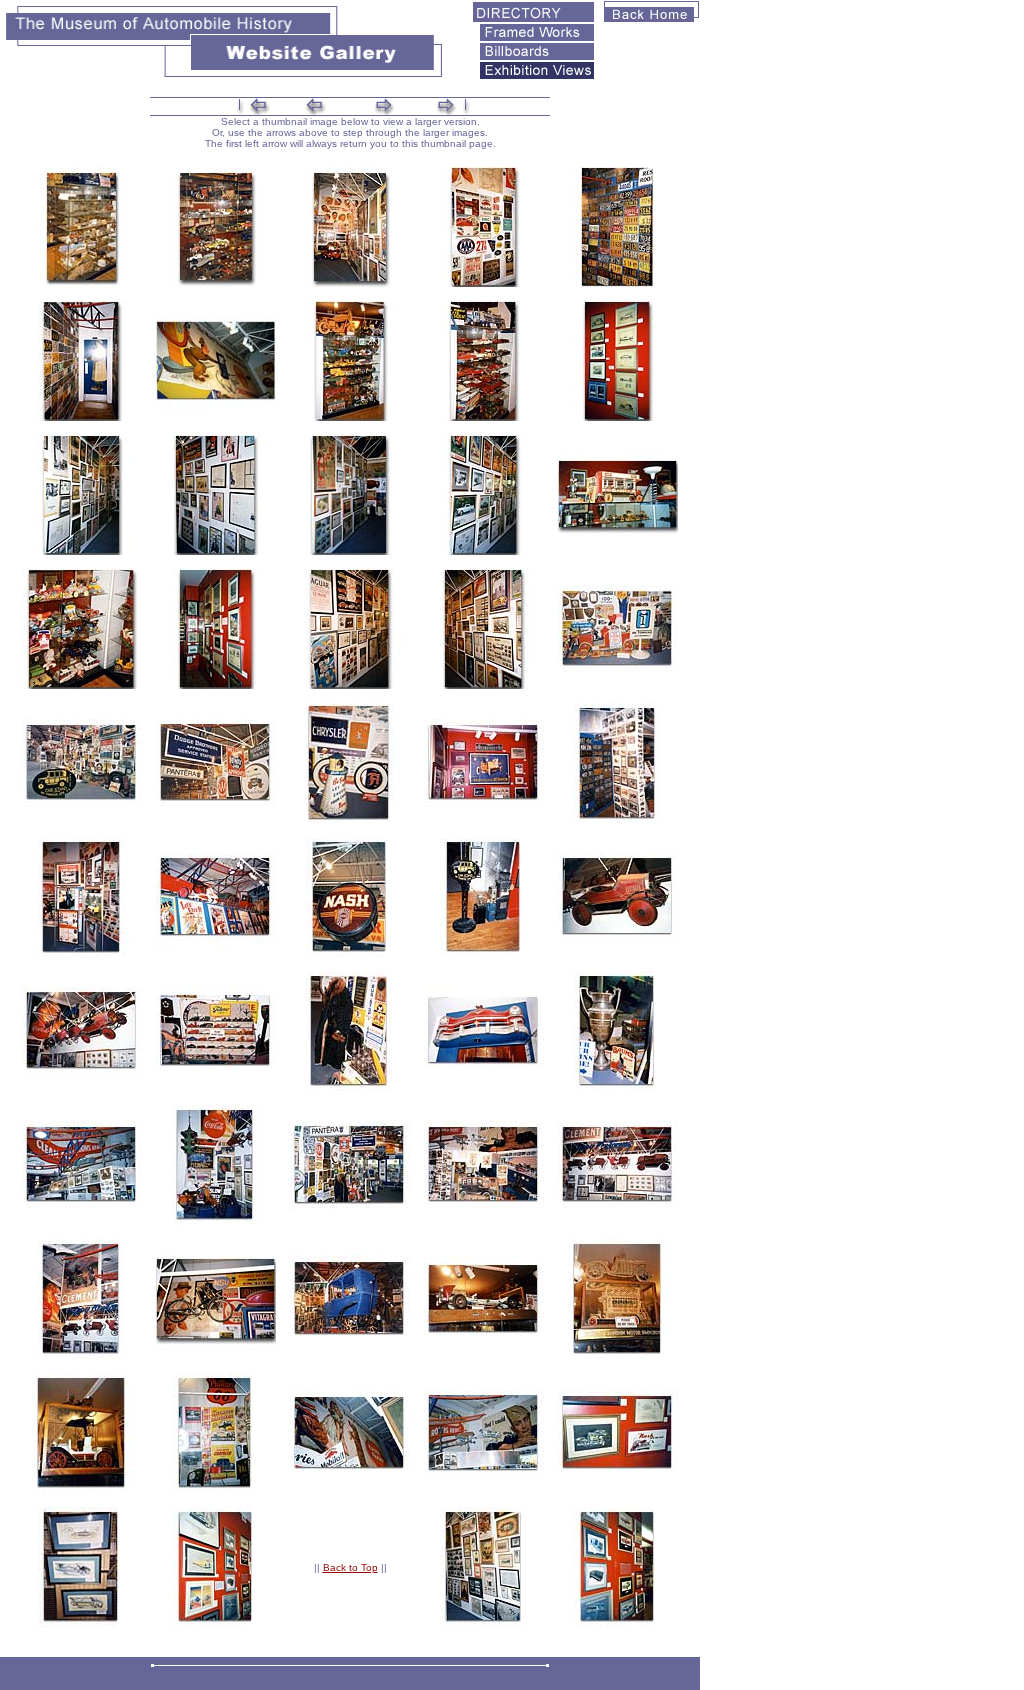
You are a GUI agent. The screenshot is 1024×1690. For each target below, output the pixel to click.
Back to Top (350, 1567)
